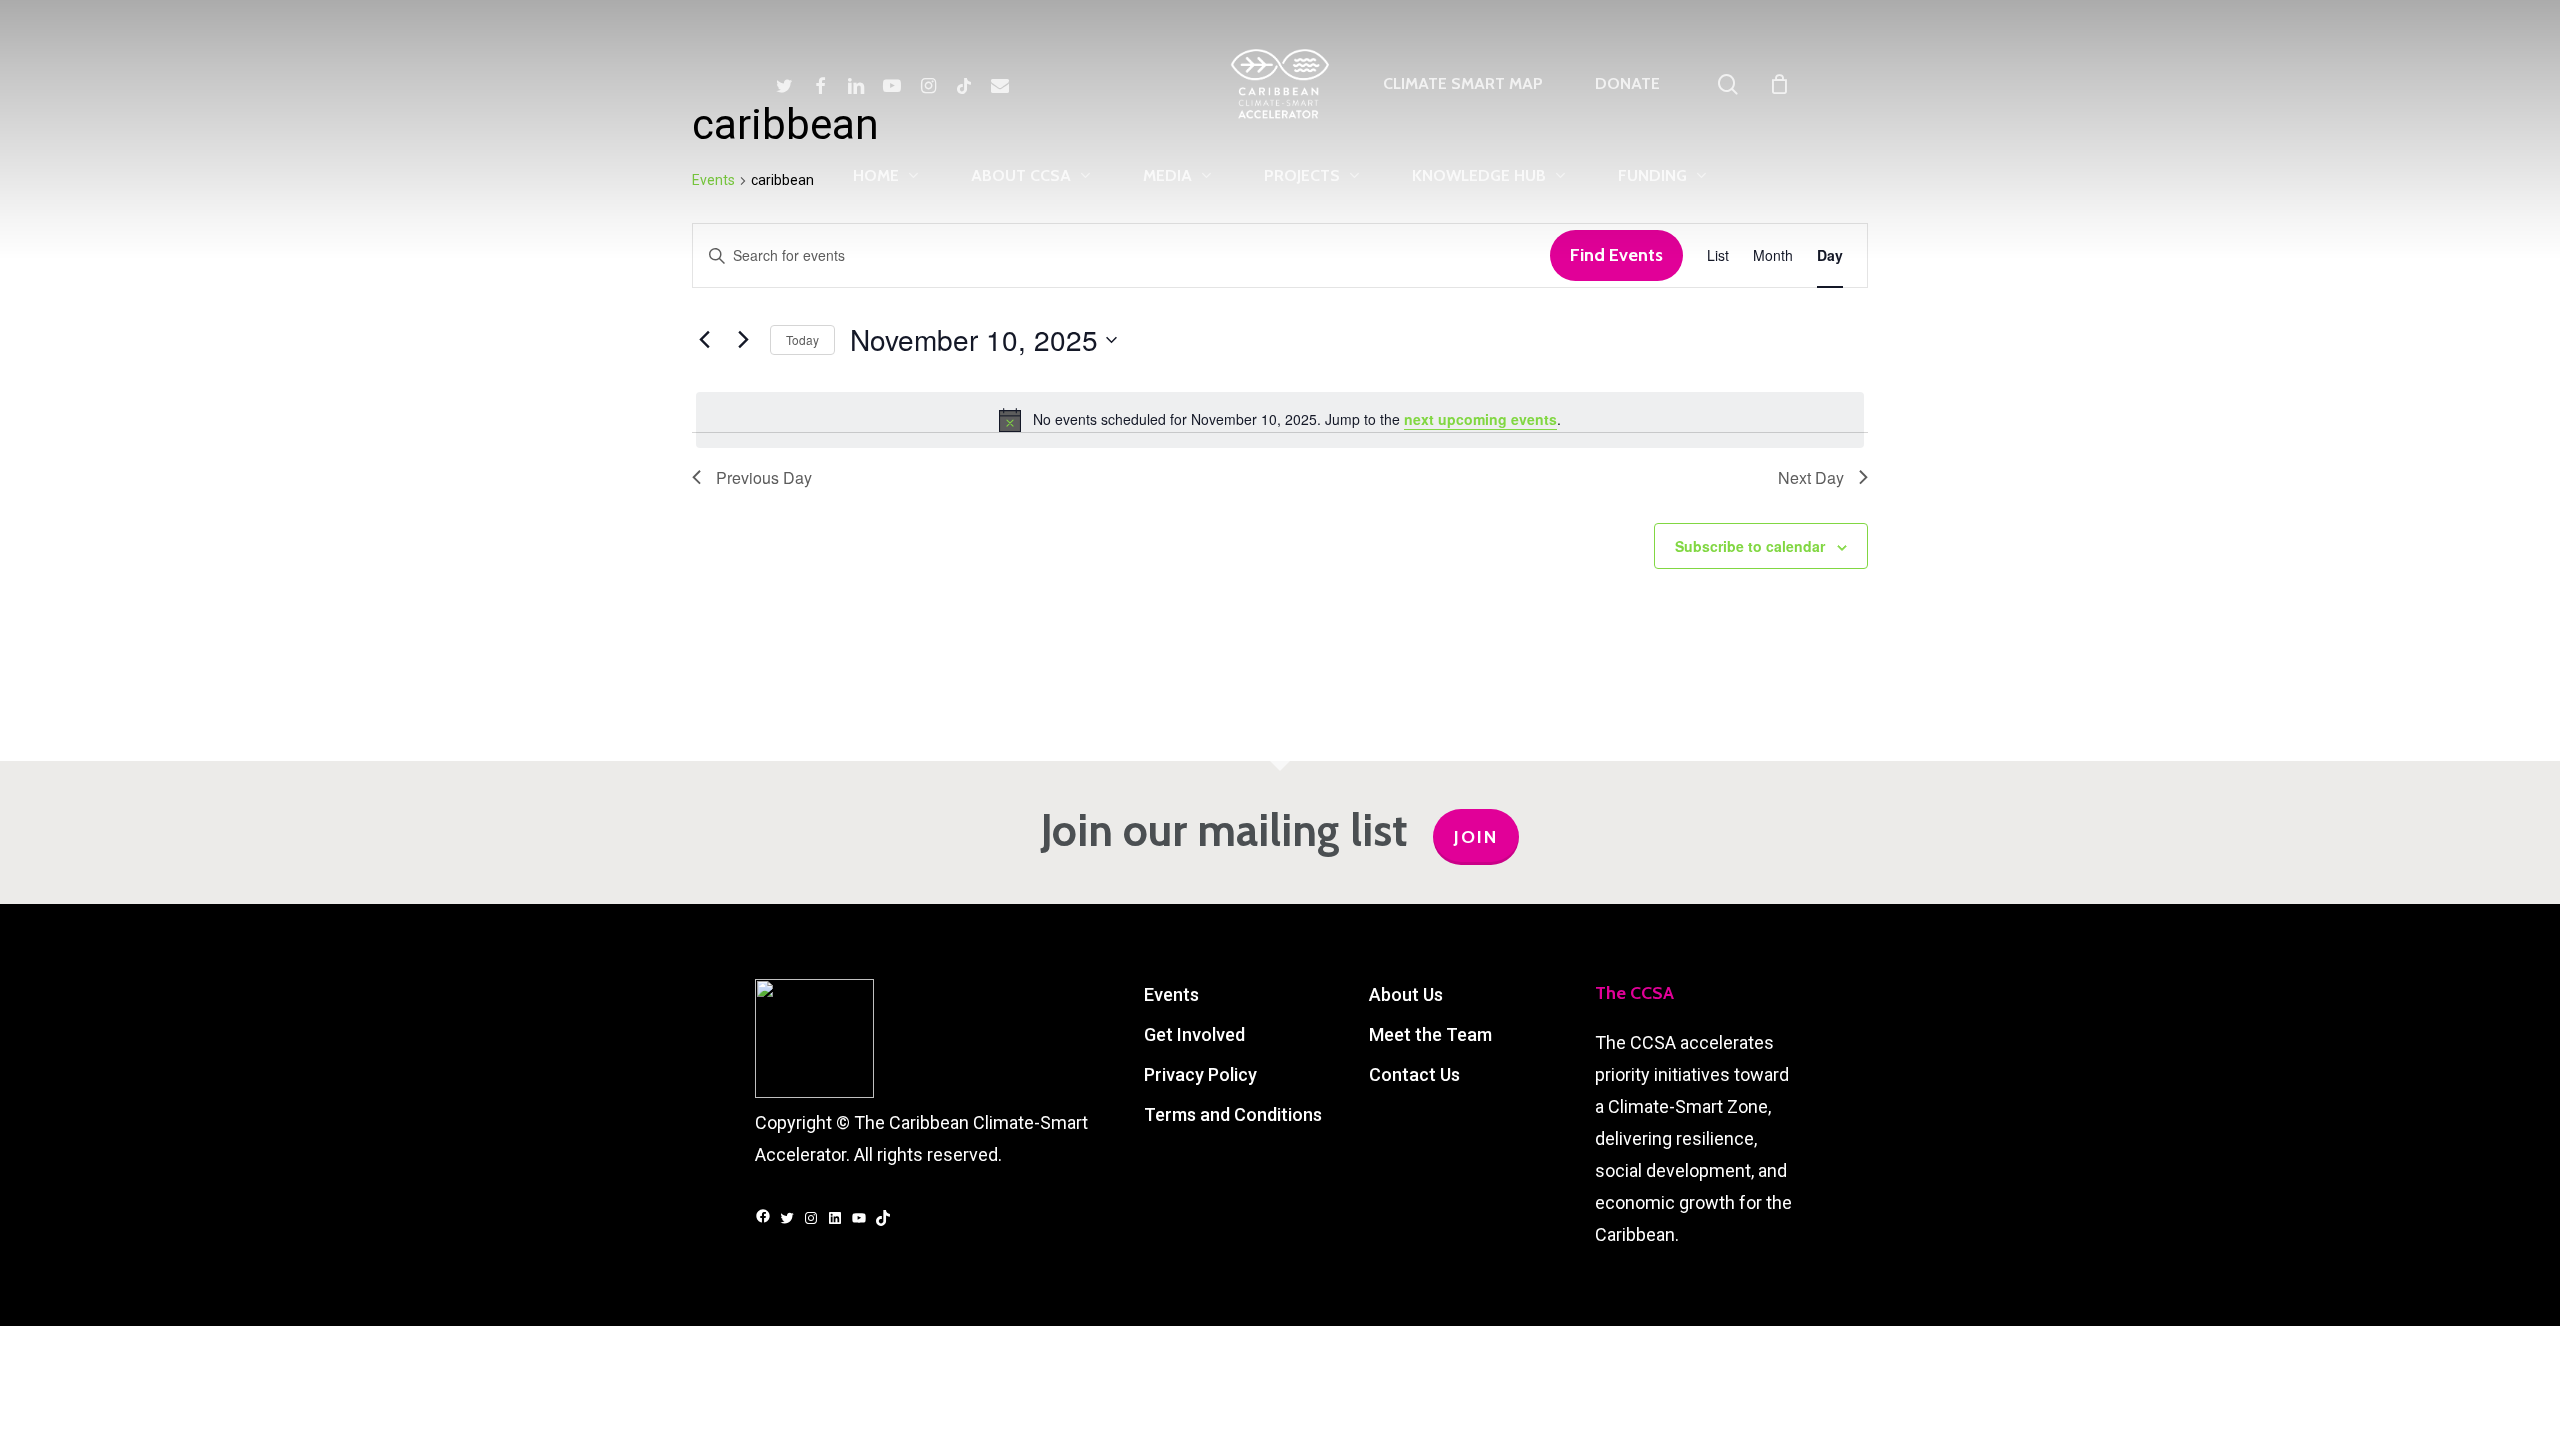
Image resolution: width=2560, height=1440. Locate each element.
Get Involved (1194, 1034)
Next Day (1811, 477)
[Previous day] (704, 340)
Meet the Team (1430, 1034)
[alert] (1280, 420)
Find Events (1616, 255)
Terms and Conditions (1233, 1114)
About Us (1406, 994)
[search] (1728, 84)
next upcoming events (1480, 419)
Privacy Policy (1200, 1074)
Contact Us (1414, 1074)
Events (1171, 994)
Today (802, 339)
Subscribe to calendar (1750, 546)
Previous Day (764, 477)
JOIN (1476, 837)
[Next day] (743, 340)
